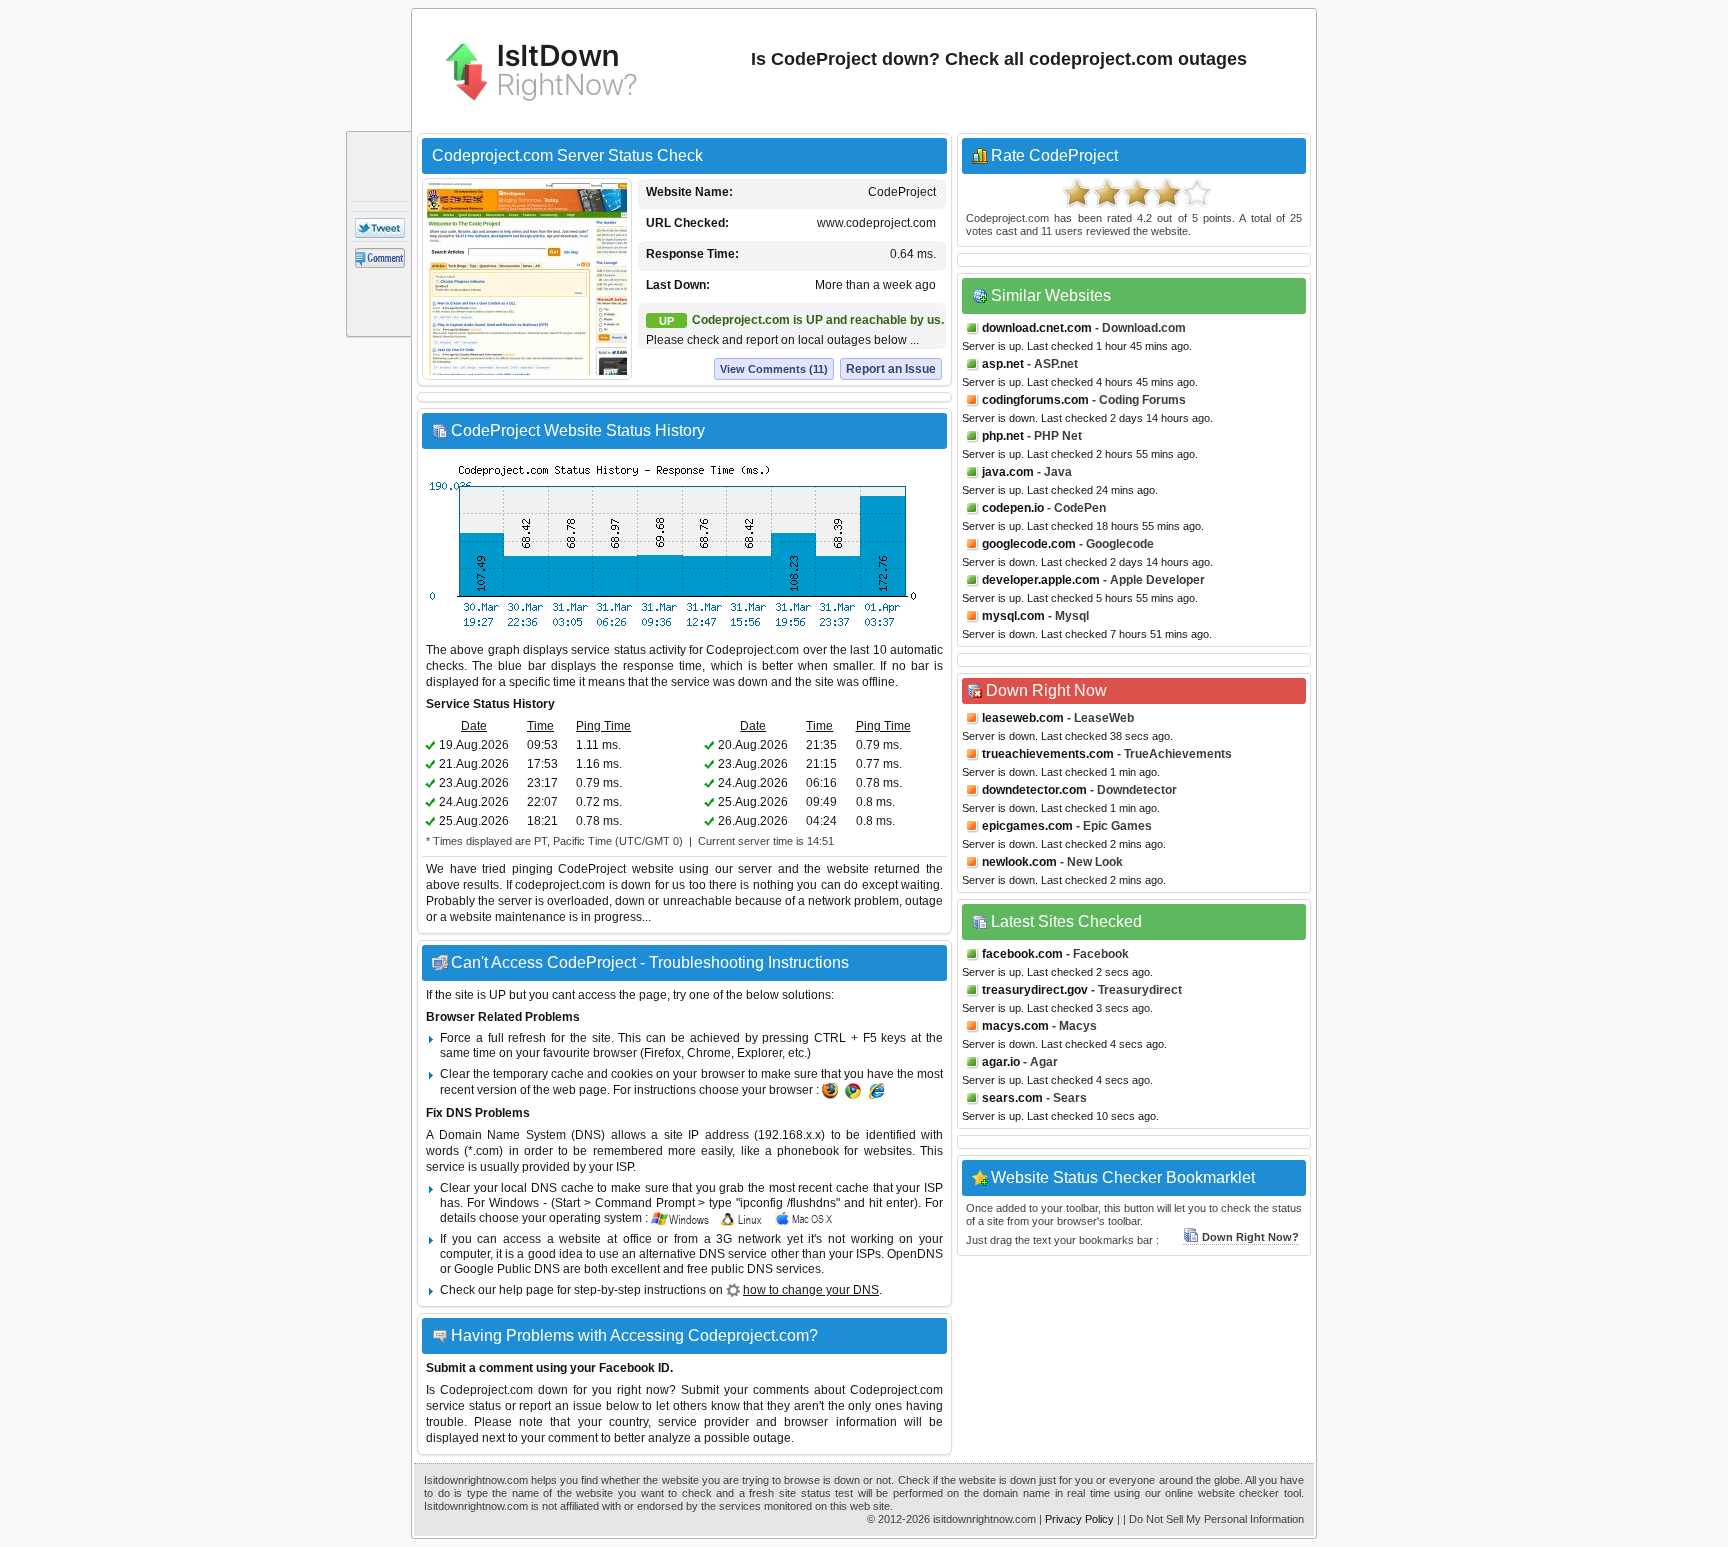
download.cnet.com (1037, 328)
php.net (1003, 436)
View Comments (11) (774, 369)
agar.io (1001, 1062)
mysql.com (1013, 616)
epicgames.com (1027, 826)
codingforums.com (1035, 400)
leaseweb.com (1023, 718)
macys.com (1015, 1026)
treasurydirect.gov (1035, 990)
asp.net (1003, 364)
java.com (1008, 472)
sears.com (1012, 1098)
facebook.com (1022, 954)
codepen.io (1013, 508)
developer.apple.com (1041, 580)
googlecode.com (1029, 544)
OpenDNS (915, 1254)
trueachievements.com (1048, 754)
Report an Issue (891, 369)
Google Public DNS (507, 1269)
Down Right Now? (1250, 1237)
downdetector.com (1034, 790)
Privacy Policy (1079, 1519)
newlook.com (1019, 862)
